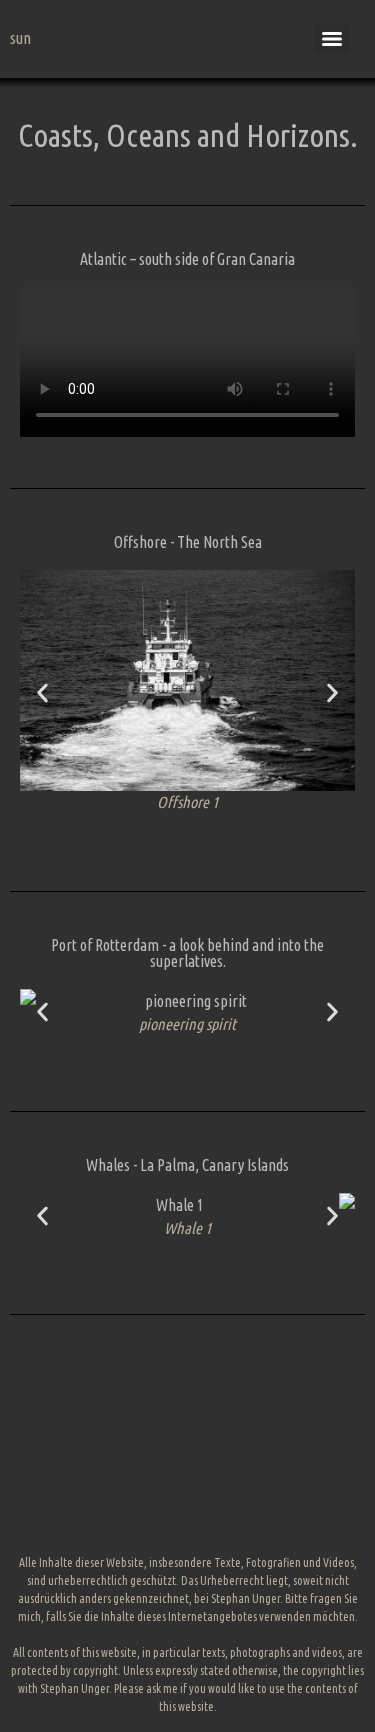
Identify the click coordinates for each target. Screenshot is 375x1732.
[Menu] (332, 39)
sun (20, 38)
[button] (42, 693)
